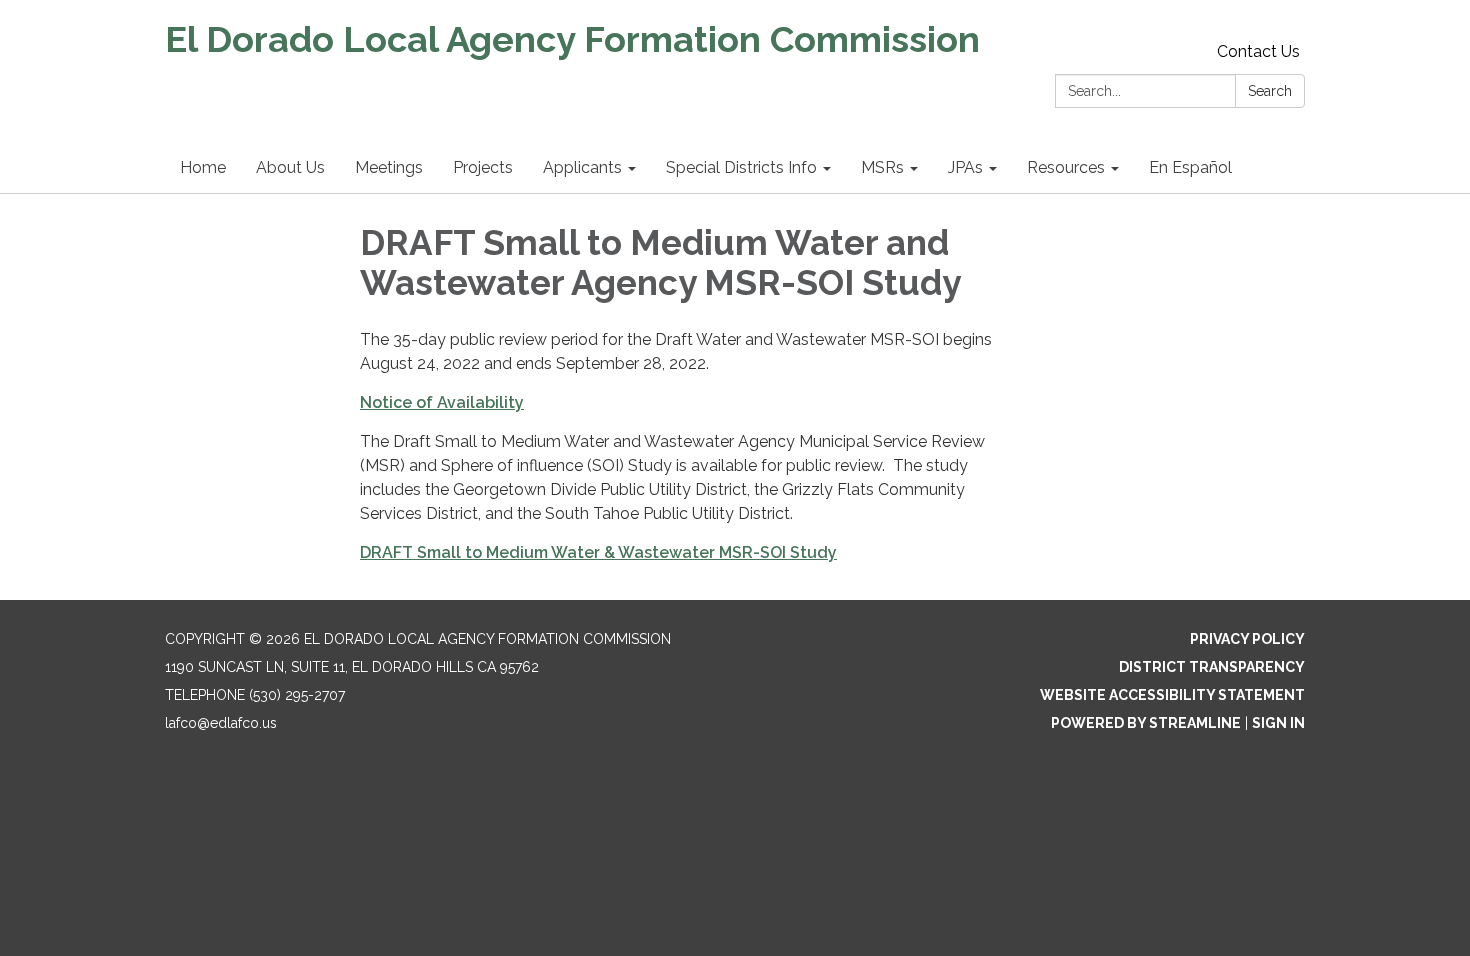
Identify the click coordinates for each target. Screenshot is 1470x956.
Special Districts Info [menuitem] (741, 167)
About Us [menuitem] (290, 167)
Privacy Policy (1247, 639)
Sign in (1278, 723)
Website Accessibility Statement (1172, 695)
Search (1270, 91)
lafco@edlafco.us (221, 723)
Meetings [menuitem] (389, 167)
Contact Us (1258, 51)
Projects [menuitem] (483, 167)
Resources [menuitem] (1066, 167)
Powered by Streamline (1146, 723)
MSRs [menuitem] (882, 167)
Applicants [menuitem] (582, 167)
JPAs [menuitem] (965, 167)
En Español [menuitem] (1190, 167)
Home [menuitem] (203, 167)
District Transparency (1212, 667)
